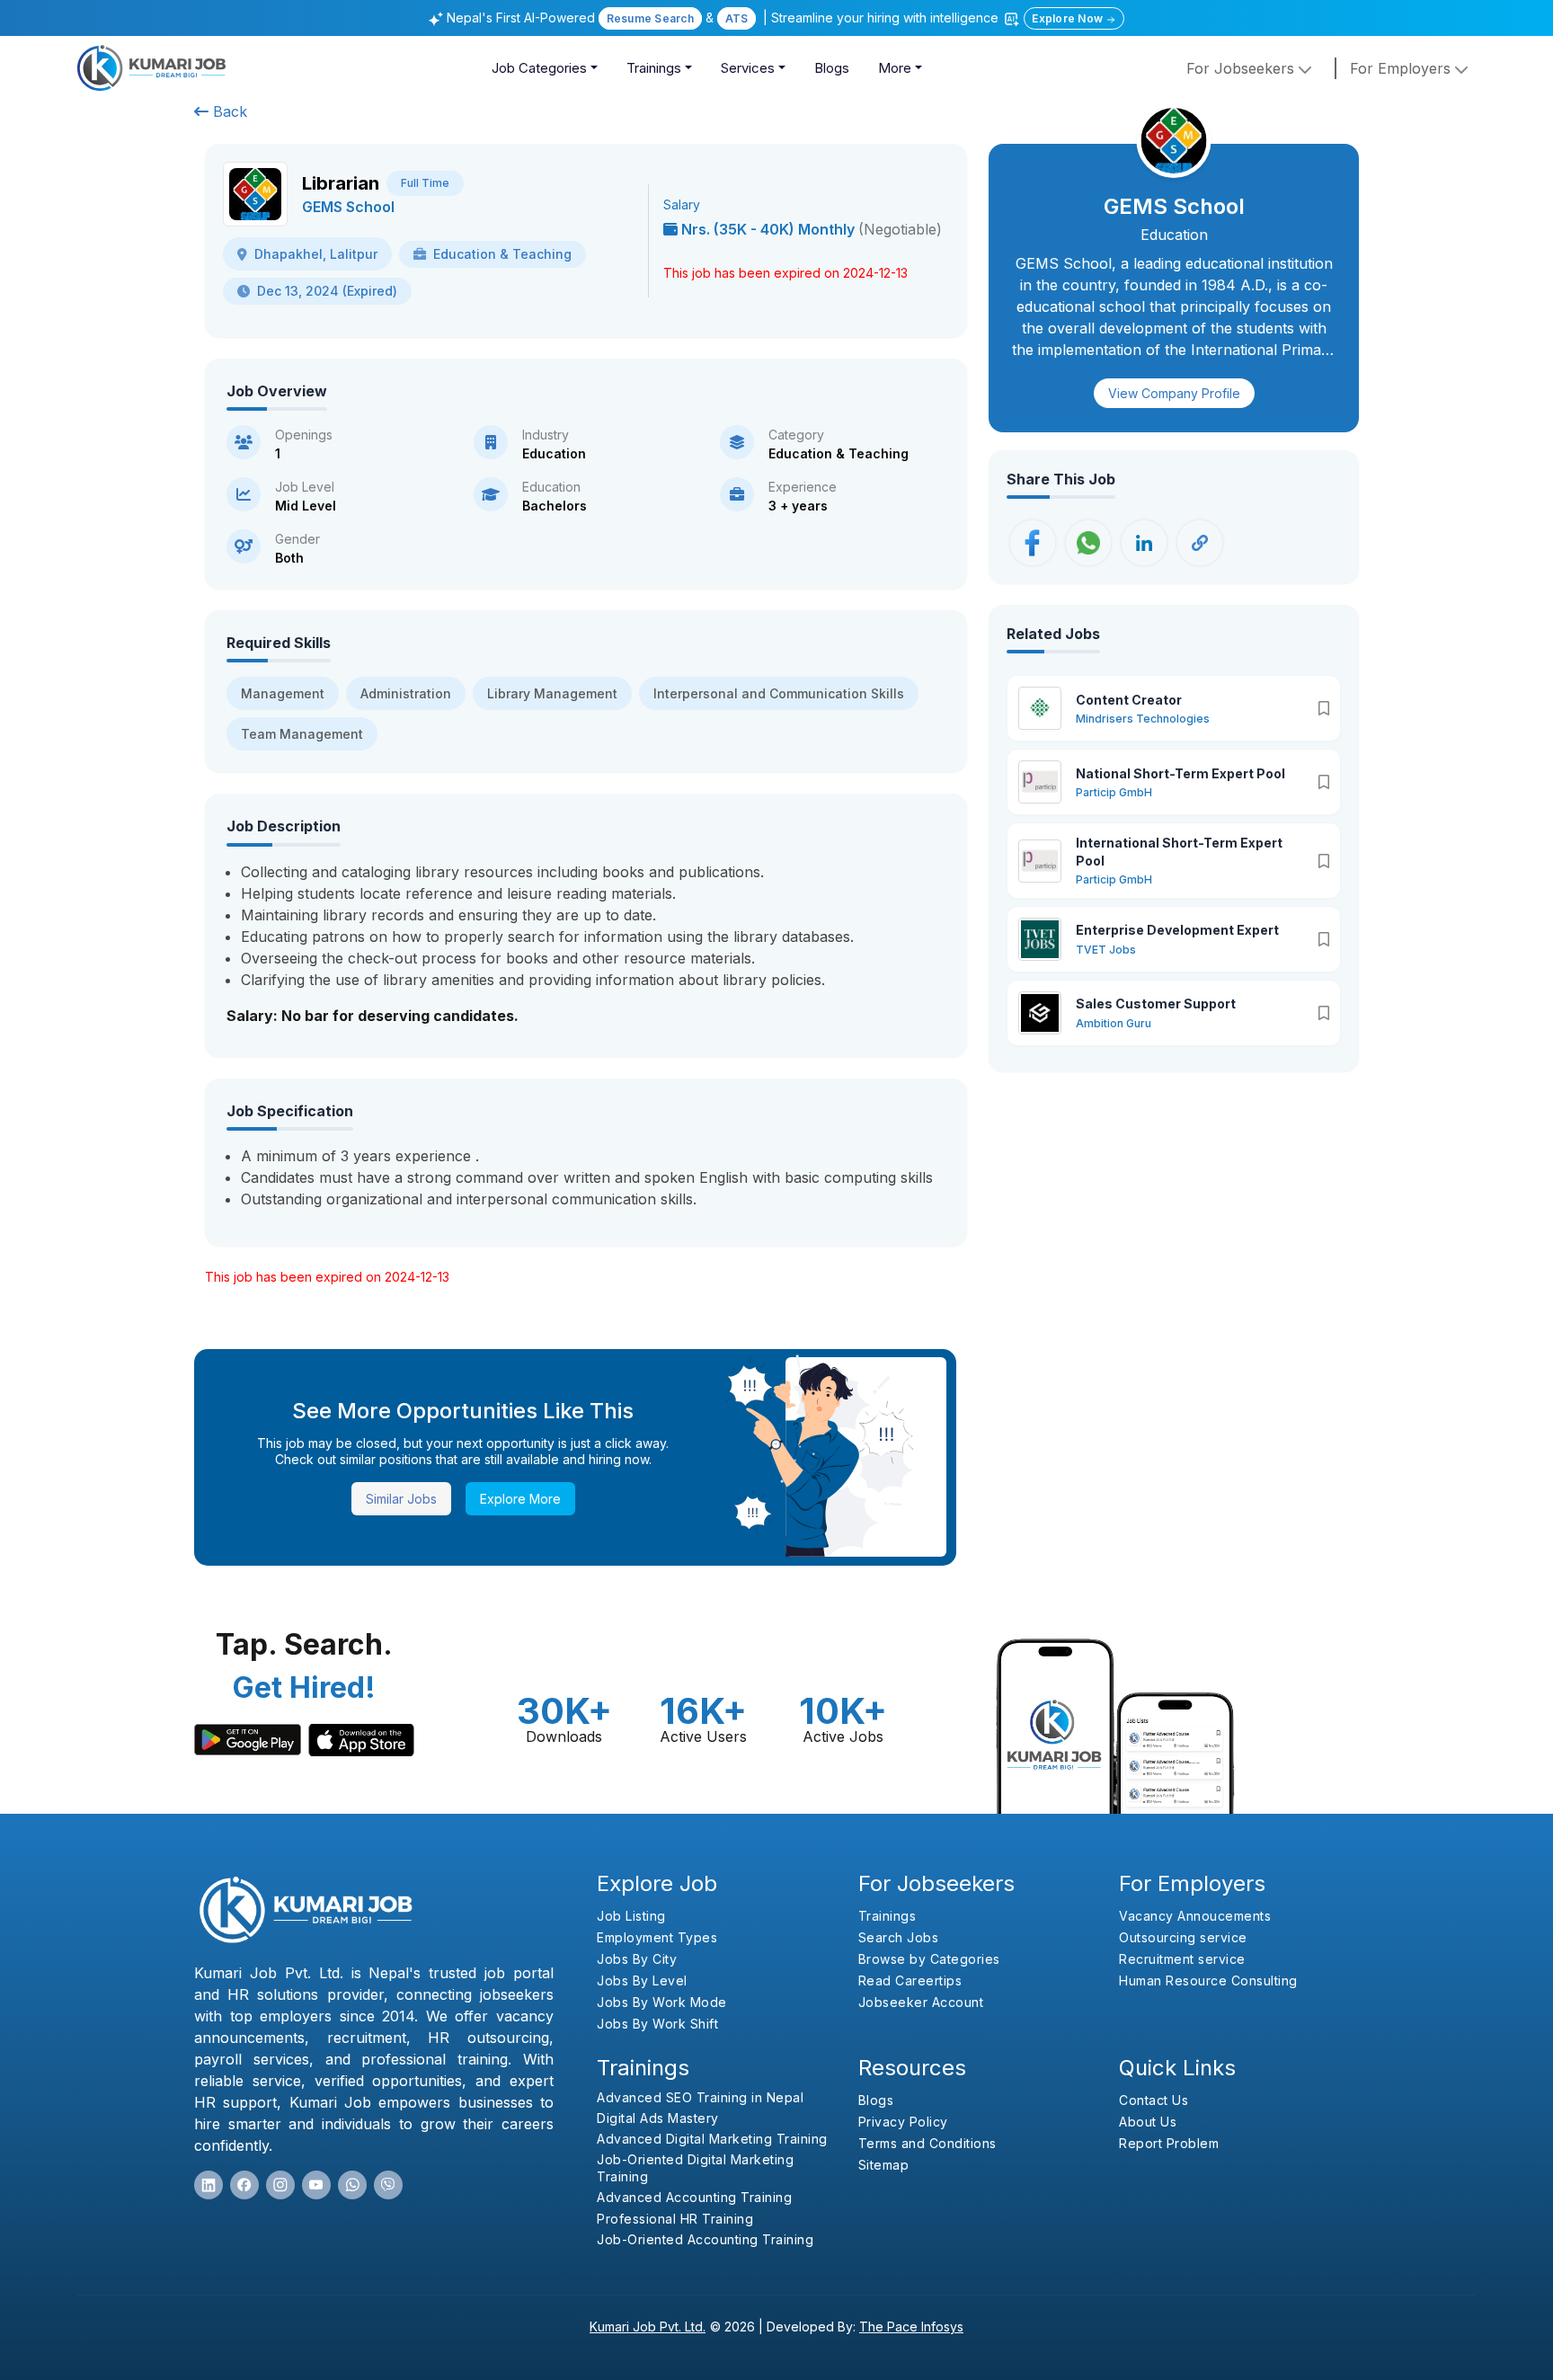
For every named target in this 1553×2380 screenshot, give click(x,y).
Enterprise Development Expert (1177, 930)
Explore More (520, 1499)
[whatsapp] (352, 2185)
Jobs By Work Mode (662, 2002)
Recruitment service (1182, 1959)
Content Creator (1129, 700)
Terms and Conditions (927, 2143)
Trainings (654, 68)
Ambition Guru (1114, 1023)
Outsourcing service (1183, 1937)
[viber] (388, 2185)
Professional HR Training (675, 2219)
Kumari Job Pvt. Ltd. (648, 2327)
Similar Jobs (401, 1499)
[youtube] (316, 2185)
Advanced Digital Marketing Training (712, 2139)
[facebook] (244, 2185)
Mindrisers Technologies (1143, 719)
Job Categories (539, 68)
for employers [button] (1402, 68)
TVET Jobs (1106, 950)
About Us (1148, 2122)
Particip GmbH (1114, 792)
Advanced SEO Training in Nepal (700, 2097)
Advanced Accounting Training (694, 2197)
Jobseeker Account (921, 2002)
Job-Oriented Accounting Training (705, 2239)
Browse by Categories (929, 1959)
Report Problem (1169, 2143)
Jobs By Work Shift (657, 2024)
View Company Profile (1174, 393)
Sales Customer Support (1156, 1004)
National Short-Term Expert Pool (1180, 773)
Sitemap (884, 2165)
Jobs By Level (642, 1980)
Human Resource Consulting (1208, 1980)
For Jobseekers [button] (1242, 68)
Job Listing (631, 1916)
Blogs (832, 68)
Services (748, 68)
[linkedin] (209, 2185)
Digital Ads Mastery (658, 2118)
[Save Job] (1324, 708)
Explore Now (1069, 18)
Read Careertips (910, 1980)
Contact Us (1154, 2100)
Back (228, 111)
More (895, 68)
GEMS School (348, 207)
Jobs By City (637, 1959)
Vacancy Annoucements (1195, 1916)
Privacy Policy (903, 2122)
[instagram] (280, 2185)
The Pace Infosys (911, 2327)
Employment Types (657, 1937)
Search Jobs (899, 1937)
